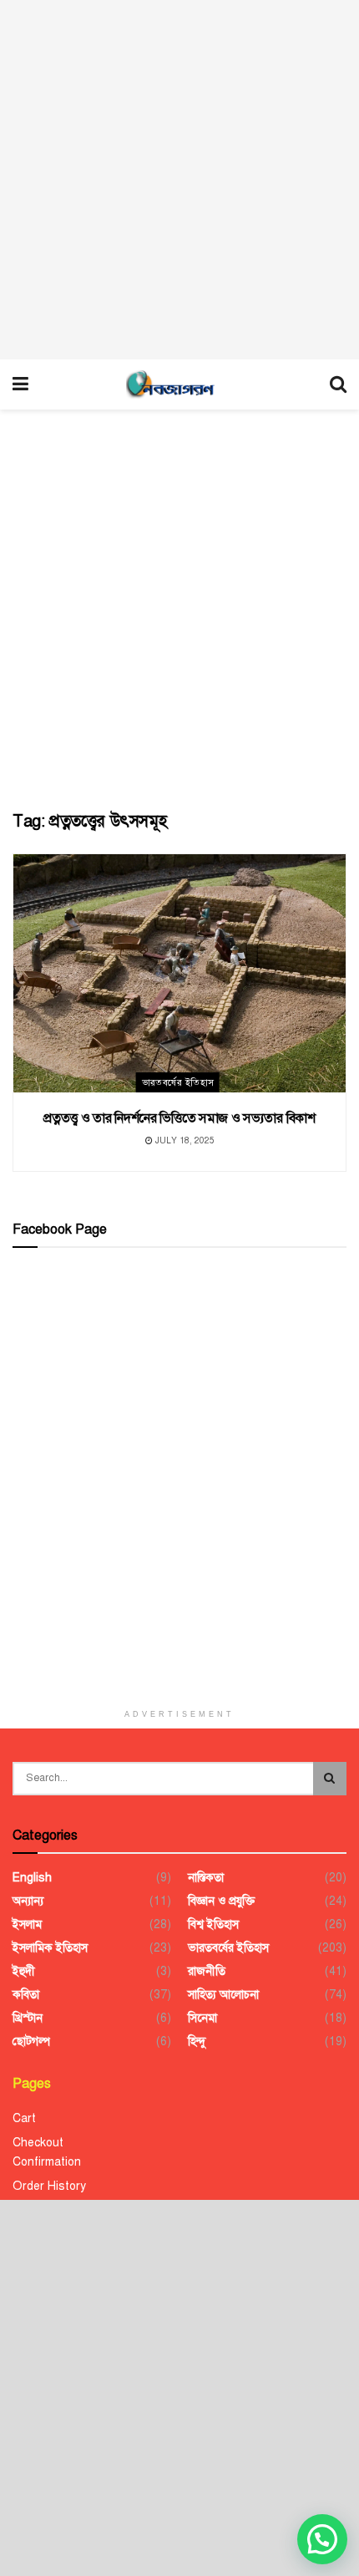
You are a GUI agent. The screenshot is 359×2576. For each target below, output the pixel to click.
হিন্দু (197, 2041)
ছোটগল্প (31, 2041)
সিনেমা (202, 2018)
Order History (49, 2186)
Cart (24, 2118)
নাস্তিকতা (206, 1878)
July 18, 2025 (184, 1140)
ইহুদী (24, 1971)
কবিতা (26, 1995)
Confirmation (47, 2162)
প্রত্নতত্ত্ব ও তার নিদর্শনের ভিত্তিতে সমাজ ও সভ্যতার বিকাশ (179, 1118)
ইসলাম (27, 1924)
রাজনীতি (207, 1971)
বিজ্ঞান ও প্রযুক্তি (221, 1901)
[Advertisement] (179, 180)
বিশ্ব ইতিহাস (213, 1924)
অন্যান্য (28, 1901)
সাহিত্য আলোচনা (223, 1995)
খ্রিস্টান (28, 2018)
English (32, 1878)
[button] (322, 2539)
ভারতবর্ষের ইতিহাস (178, 1083)
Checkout (38, 2143)
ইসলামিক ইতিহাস (50, 1948)
